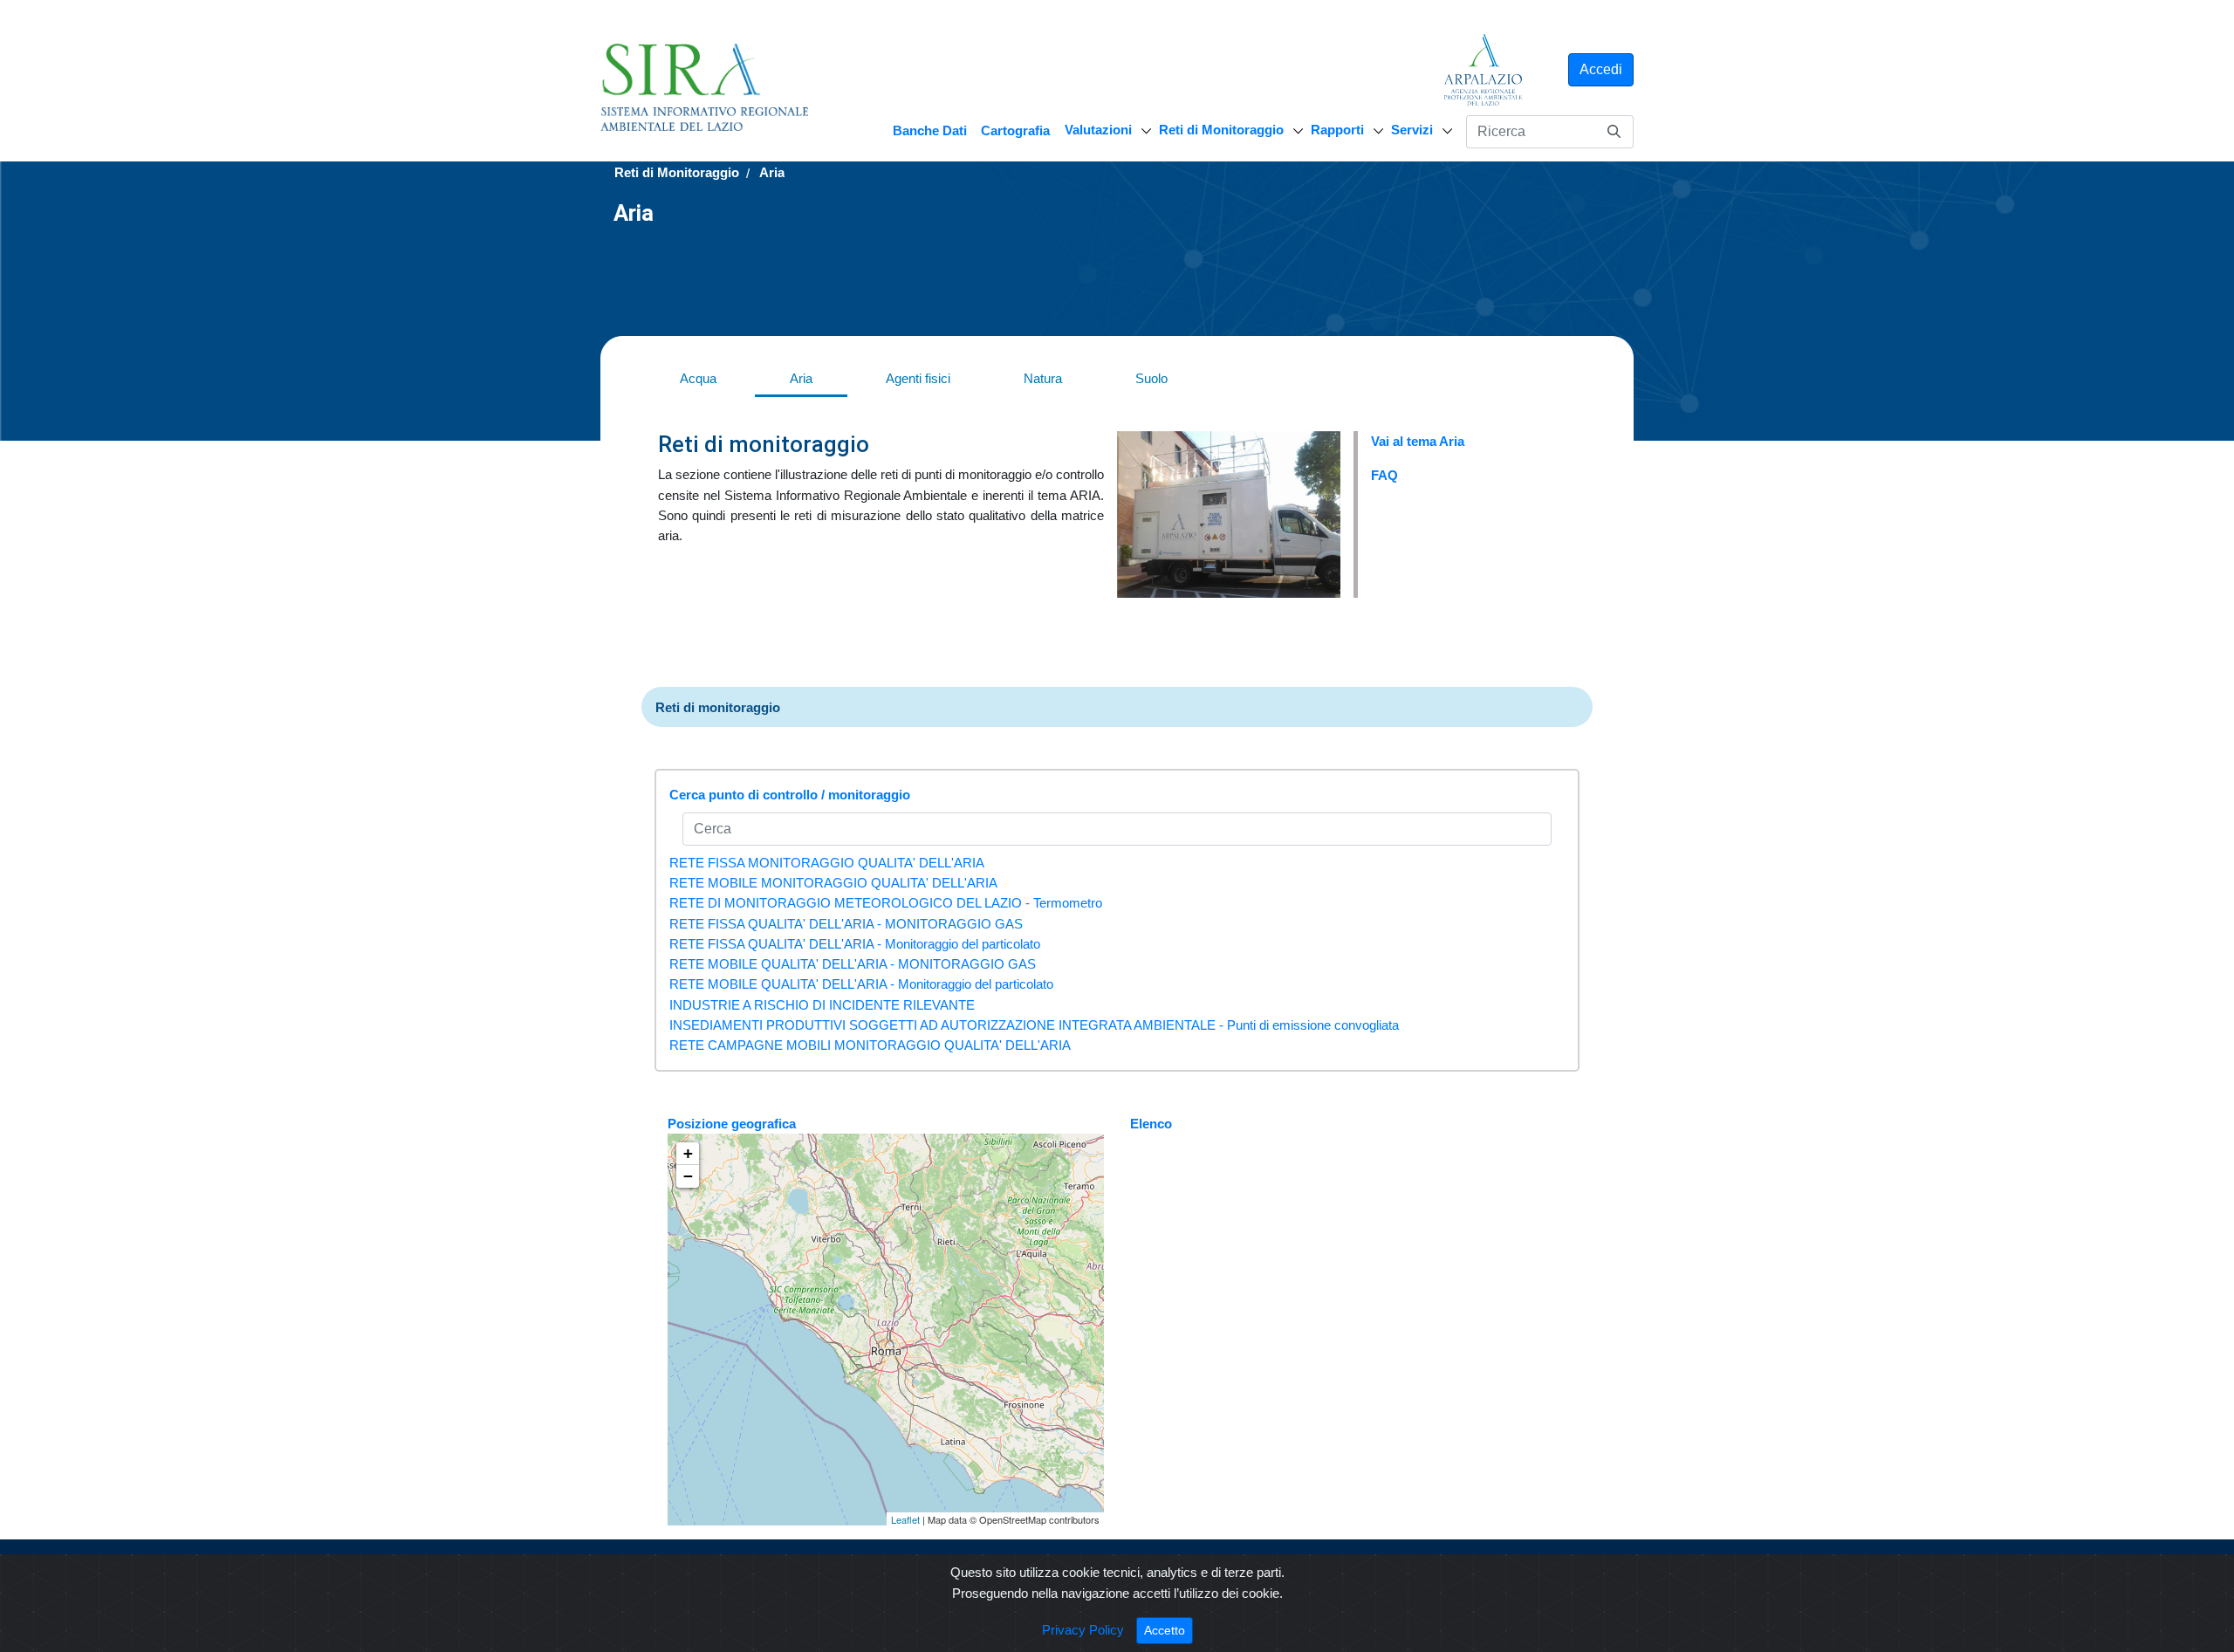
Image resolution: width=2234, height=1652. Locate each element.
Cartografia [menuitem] (1015, 130)
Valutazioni (1098, 130)
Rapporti (1337, 130)
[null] (1614, 131)
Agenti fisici (918, 378)
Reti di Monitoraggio (1221, 130)
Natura (1043, 378)
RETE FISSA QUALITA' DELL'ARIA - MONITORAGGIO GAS (846, 924)
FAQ (1384, 475)
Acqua (698, 378)
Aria (801, 378)
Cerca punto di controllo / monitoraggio (790, 795)
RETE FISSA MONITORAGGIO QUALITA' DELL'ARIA (827, 863)
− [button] (688, 1176)
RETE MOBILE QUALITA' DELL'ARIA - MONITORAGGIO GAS (853, 964)
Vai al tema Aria (1418, 441)
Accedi (1601, 69)
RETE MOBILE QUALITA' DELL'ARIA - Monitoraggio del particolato (861, 984)
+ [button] (688, 1153)
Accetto (1168, 1630)
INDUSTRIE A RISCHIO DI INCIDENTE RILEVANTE (822, 1005)
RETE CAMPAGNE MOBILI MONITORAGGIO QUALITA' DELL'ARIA (870, 1045)
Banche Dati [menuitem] (930, 130)
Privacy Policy (1083, 1630)
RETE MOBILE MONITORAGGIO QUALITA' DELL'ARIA (833, 883)
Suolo (1151, 378)
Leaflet (905, 1519)
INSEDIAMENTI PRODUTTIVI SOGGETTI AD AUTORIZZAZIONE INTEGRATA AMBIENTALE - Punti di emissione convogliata (1034, 1025)
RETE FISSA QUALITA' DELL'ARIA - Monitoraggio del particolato (855, 944)
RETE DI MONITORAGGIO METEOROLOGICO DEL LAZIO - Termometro (886, 903)
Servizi (1412, 130)
